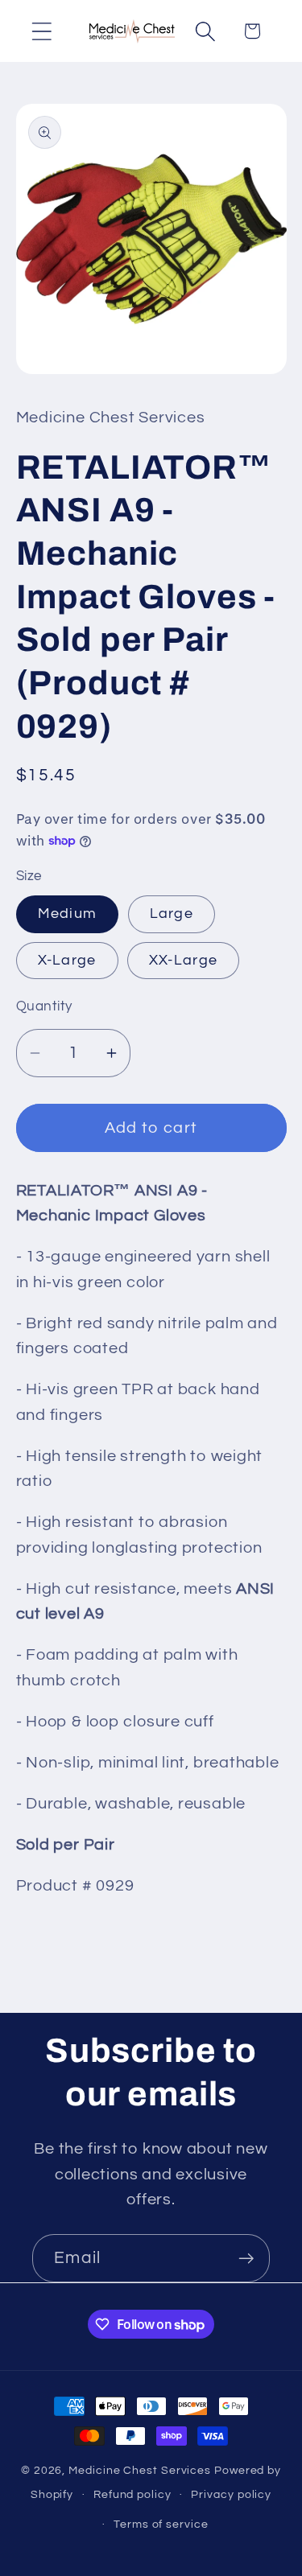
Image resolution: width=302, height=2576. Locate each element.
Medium (68, 914)
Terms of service (161, 2524)
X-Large (67, 960)
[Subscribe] (246, 2259)
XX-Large (183, 960)
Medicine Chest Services (141, 2470)
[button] (41, 31)
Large (172, 914)
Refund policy (132, 2494)
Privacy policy (231, 2494)
